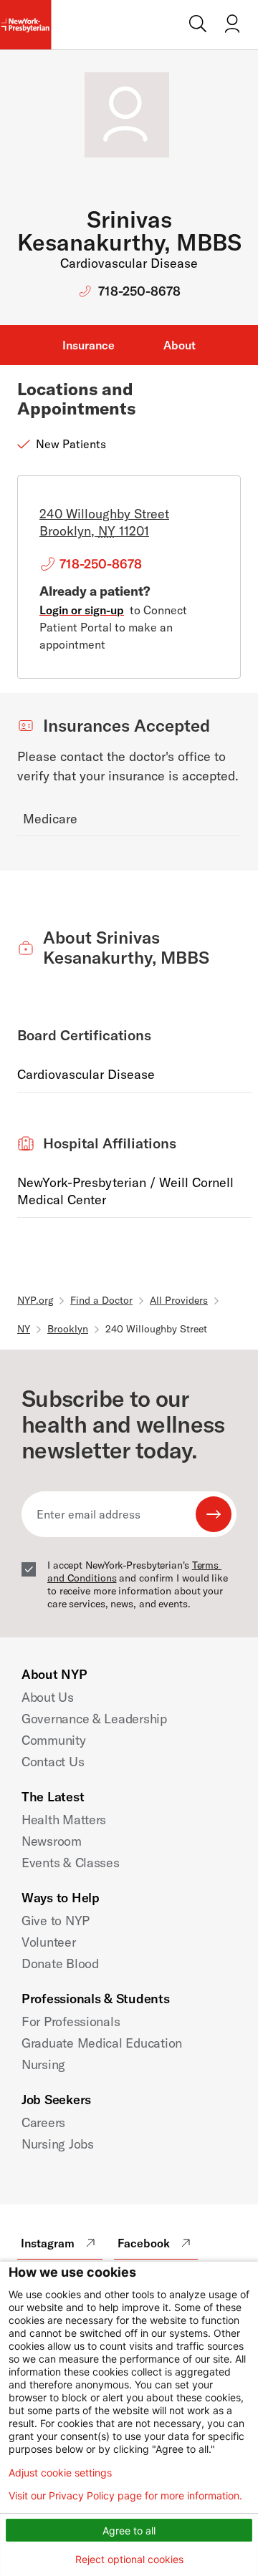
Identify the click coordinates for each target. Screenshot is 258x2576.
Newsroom (52, 1841)
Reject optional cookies (129, 2559)
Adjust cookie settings (60, 2473)
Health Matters (64, 1820)
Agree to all (129, 2531)
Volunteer (49, 1942)
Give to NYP (56, 1921)
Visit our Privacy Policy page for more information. (125, 2496)
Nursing (43, 2064)
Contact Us (53, 1762)
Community (54, 1740)
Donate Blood (60, 1964)
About (180, 345)
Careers (43, 2122)
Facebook (144, 2243)
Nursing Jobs (58, 2144)
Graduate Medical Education (102, 2043)
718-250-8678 (139, 291)
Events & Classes (71, 1863)
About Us (48, 1697)
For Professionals (71, 2021)
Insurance (89, 345)
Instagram (48, 2243)
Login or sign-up (82, 610)
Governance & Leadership (94, 1719)
